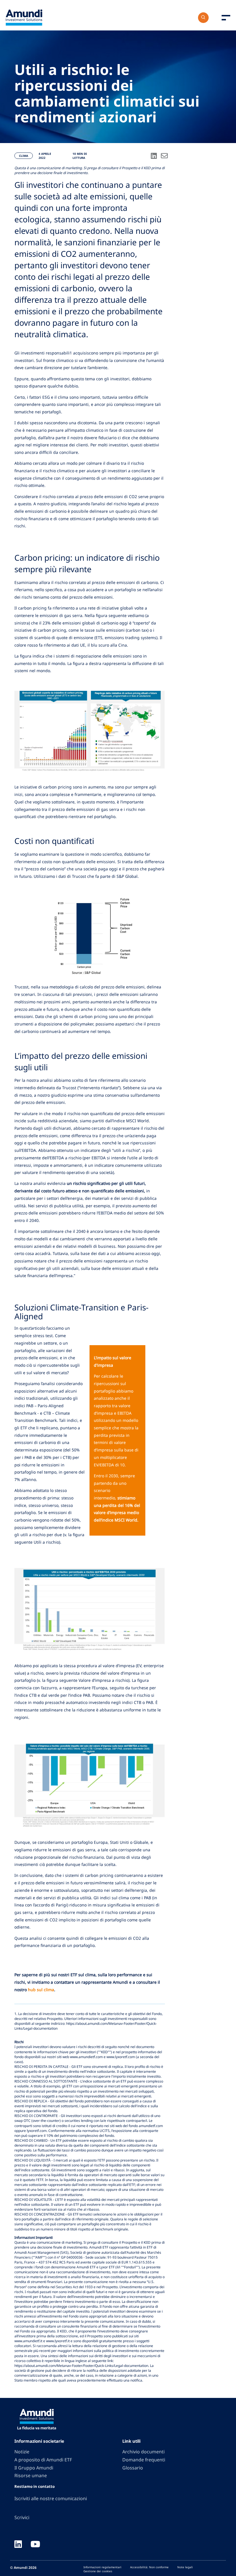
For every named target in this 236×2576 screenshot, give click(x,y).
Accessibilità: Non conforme (149, 2567)
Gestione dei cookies (98, 2571)
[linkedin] (18, 2545)
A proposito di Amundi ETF (43, 2460)
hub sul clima (41, 1990)
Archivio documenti (143, 2452)
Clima (24, 156)
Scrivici (22, 2517)
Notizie (22, 2452)
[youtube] (35, 2545)
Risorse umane (31, 2475)
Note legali (185, 2567)
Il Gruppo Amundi (34, 2468)
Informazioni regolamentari (102, 2567)
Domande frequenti (144, 2460)
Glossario (133, 2468)
